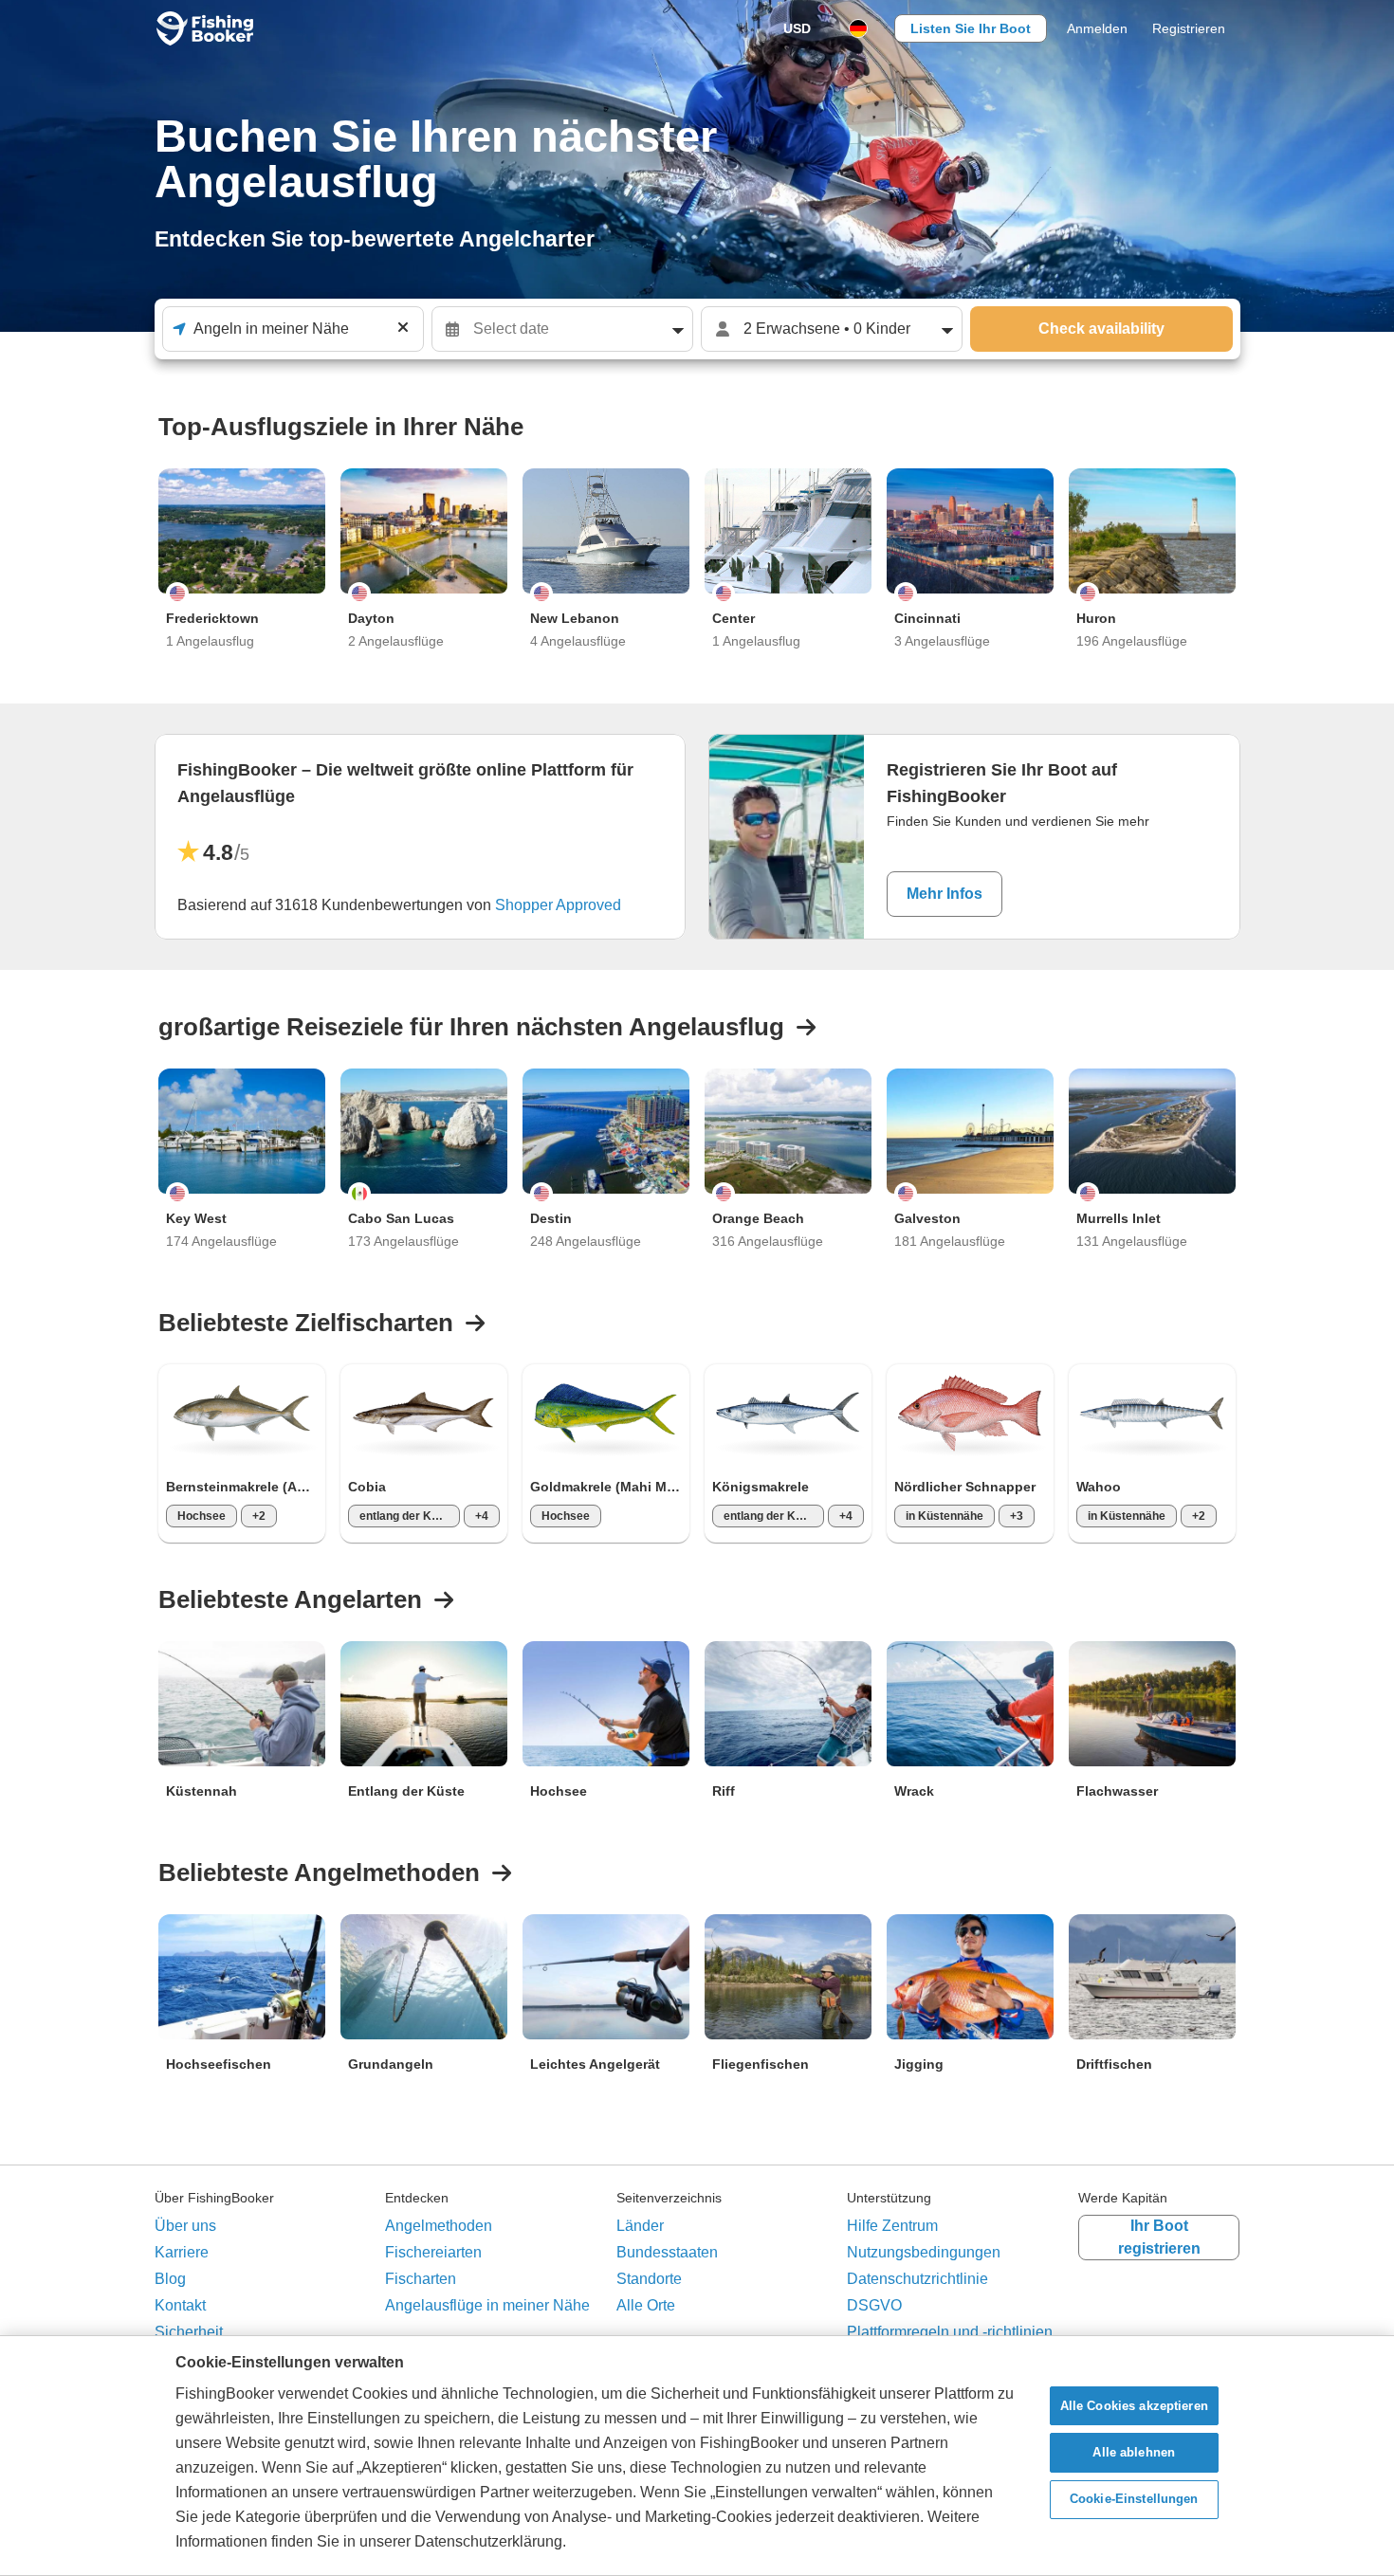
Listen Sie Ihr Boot (971, 28)
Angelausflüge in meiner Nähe (487, 2305)
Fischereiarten (433, 2252)
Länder (640, 2226)
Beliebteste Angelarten (290, 1599)
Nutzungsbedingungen (924, 2252)
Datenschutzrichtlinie (917, 2279)
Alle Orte (646, 2305)
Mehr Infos (945, 894)
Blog (170, 2279)
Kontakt (180, 2305)
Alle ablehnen (1134, 2452)
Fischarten (421, 2279)
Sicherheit (189, 2332)
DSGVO (874, 2305)
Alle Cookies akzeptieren (1134, 2406)
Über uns (185, 2226)
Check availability (1101, 329)
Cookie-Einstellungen (1134, 2500)
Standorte (649, 2279)
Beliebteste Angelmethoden (319, 1873)
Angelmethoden (439, 2226)
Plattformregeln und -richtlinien (950, 2332)
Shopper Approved (558, 905)
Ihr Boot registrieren (1159, 2237)
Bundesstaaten (667, 2252)
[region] (697, 2456)
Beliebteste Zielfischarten (306, 1323)
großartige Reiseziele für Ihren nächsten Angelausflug (471, 1027)
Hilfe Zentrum (892, 2226)
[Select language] (858, 28)
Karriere (182, 2252)
